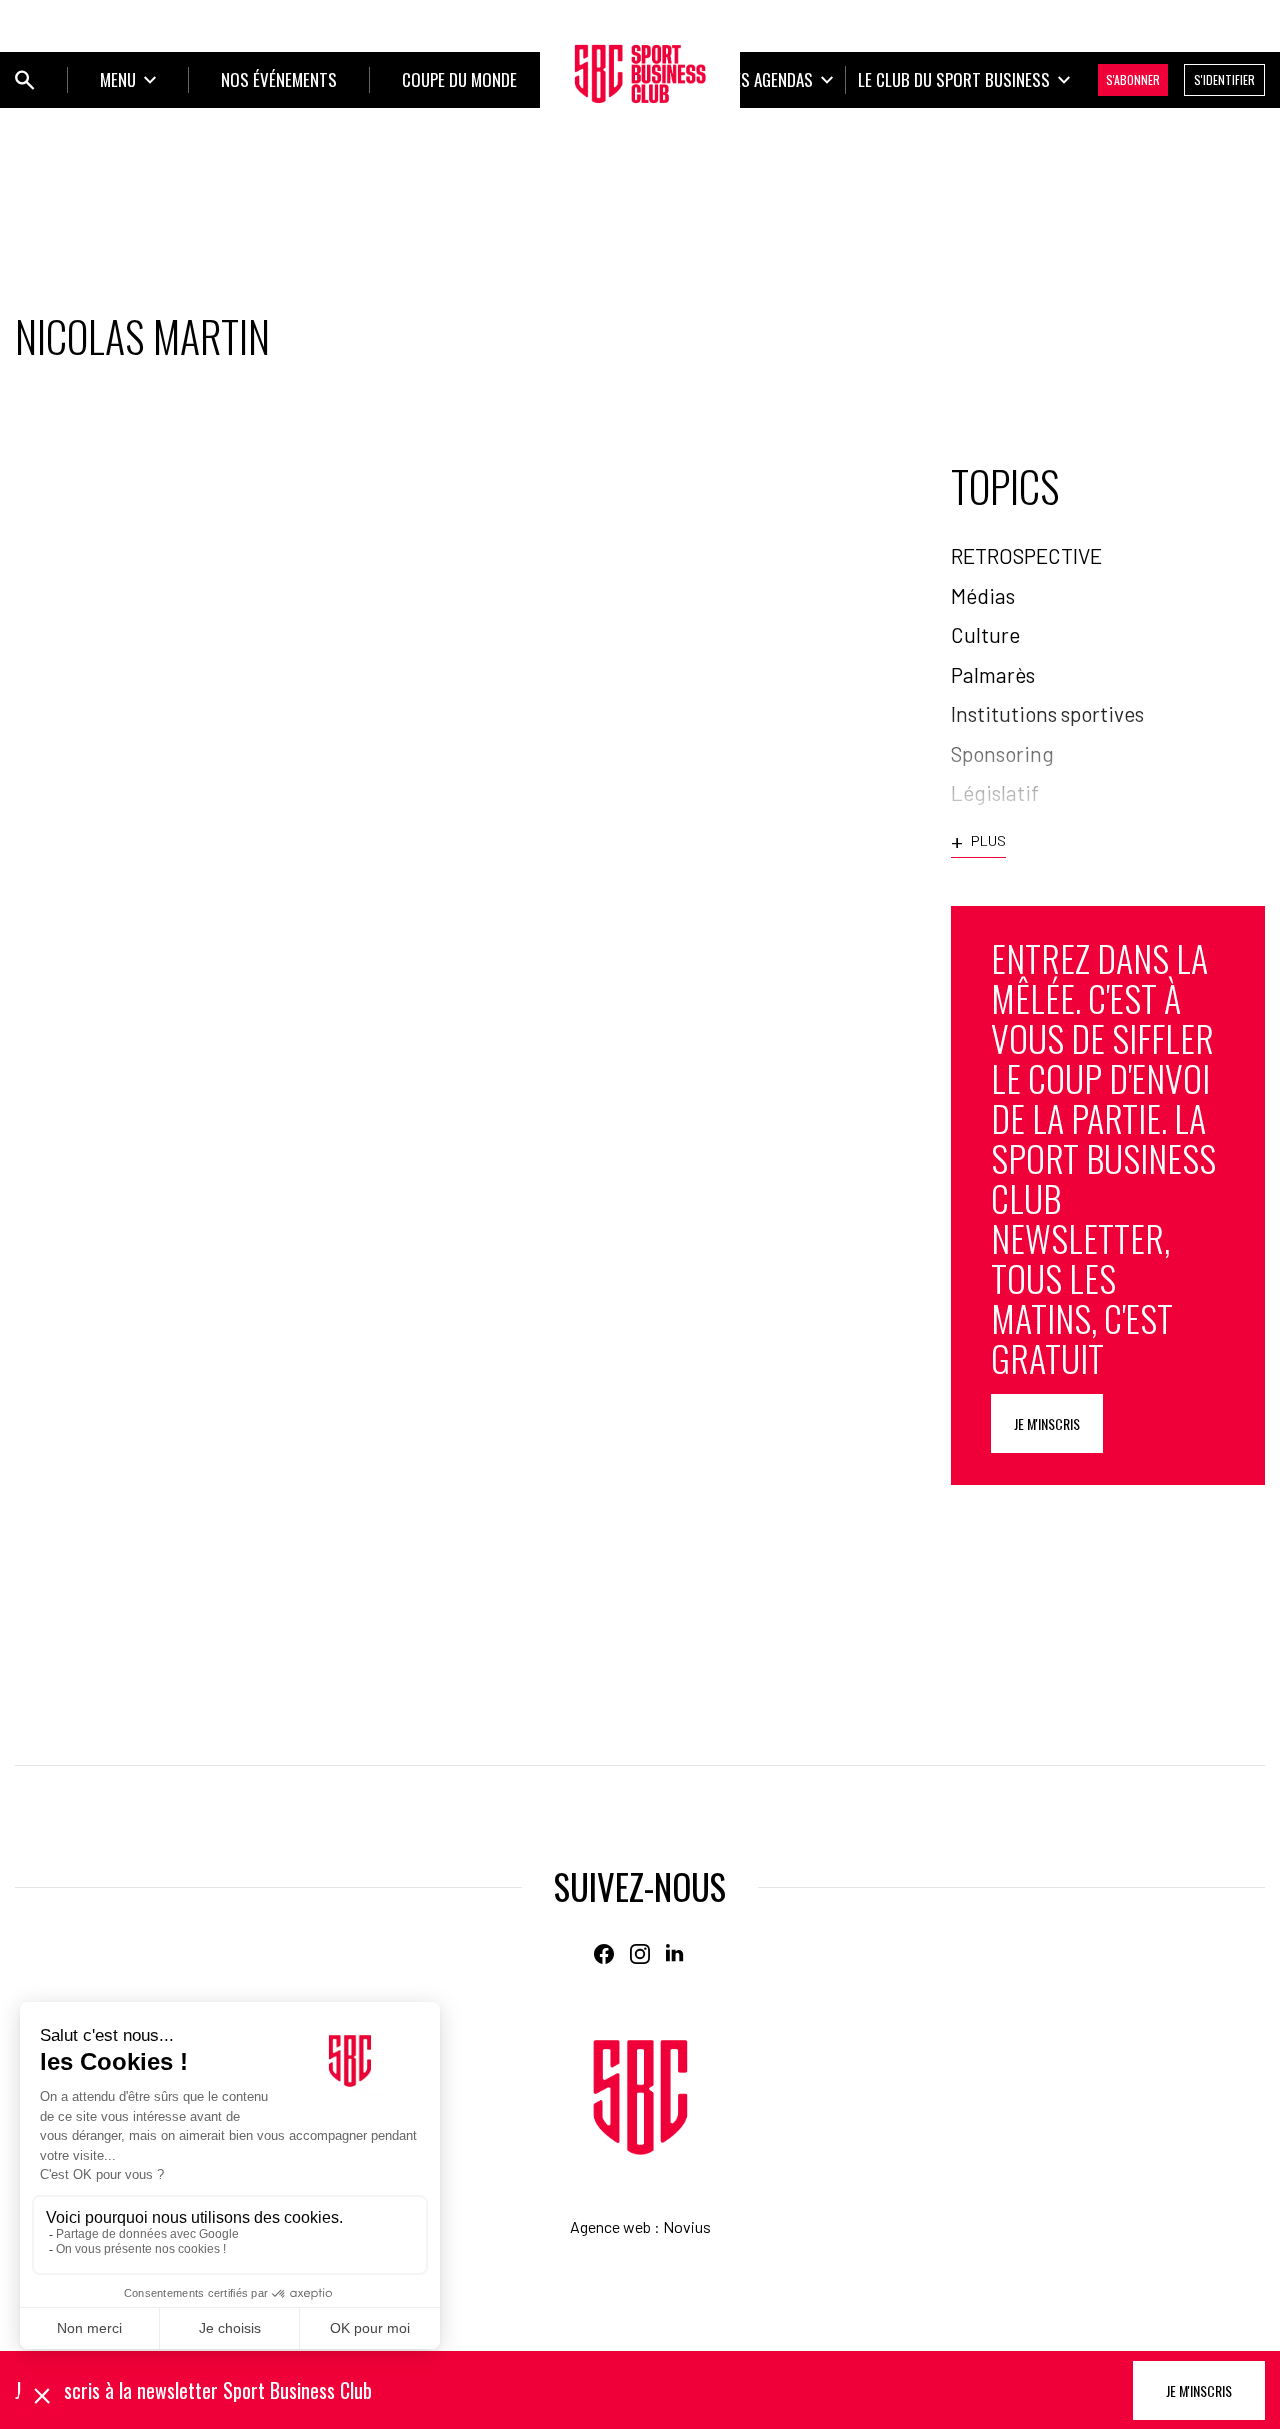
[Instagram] (640, 1954)
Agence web (610, 2226)
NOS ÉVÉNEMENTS (279, 79)
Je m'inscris (1047, 1423)
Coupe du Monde (459, 79)
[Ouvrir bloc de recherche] (25, 80)
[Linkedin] (676, 1954)
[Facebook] (604, 1954)
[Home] (640, 2097)
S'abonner (1133, 79)
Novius (687, 2226)
